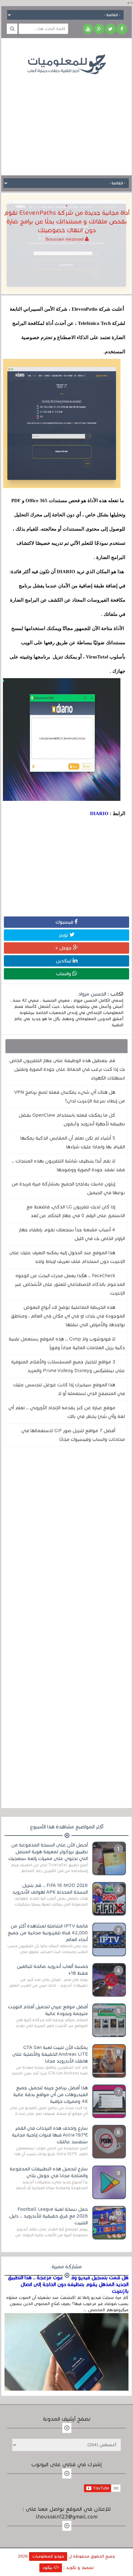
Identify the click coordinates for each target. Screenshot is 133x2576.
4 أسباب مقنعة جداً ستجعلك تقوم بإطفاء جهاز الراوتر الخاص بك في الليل (72, 1234)
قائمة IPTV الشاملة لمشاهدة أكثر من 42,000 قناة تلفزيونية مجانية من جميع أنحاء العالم (48, 1933)
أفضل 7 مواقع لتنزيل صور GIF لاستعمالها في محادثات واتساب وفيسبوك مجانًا (73, 1435)
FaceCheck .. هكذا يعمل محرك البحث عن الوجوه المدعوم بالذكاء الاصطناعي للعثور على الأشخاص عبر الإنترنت (70, 1284)
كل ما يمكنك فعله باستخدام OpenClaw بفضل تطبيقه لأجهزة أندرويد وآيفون (72, 1119)
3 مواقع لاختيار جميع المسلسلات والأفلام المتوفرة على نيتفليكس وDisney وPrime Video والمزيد (68, 1366)
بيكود (48, 2568)
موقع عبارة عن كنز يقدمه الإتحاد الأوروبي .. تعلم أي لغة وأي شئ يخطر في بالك (67, 1412)
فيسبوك (65, 922)
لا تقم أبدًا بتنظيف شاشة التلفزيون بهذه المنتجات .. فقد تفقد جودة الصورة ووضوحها (68, 1165)
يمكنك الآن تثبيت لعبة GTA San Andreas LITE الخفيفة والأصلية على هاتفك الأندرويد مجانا (50, 2054)
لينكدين (64, 961)
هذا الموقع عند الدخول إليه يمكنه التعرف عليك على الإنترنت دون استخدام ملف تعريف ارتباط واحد (67, 1257)
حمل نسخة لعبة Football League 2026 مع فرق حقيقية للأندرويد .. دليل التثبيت (49, 2216)
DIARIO (99, 813)
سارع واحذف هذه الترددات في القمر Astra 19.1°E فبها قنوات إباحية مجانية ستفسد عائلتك (50, 2135)
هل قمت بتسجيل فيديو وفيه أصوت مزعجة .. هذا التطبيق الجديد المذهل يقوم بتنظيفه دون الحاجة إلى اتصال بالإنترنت (68, 2284)
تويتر (64, 935)
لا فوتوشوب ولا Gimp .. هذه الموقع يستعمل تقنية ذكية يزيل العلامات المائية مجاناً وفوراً (67, 1343)
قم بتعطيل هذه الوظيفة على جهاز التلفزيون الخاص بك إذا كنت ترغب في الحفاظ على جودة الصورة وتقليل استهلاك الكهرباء (67, 1069)
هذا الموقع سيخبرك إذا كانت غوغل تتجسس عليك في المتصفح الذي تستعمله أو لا (69, 1389)
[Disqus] (66, 1541)
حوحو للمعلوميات (48, 2556)
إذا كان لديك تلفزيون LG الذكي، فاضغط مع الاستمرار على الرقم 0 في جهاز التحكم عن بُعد (76, 1211)
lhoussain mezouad (65, 239)
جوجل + (64, 948)
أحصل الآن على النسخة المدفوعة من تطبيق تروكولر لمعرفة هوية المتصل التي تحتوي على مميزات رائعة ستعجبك (48, 1852)
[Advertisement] (66, 120)
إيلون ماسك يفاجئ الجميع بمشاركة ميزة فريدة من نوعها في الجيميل (68, 1188)
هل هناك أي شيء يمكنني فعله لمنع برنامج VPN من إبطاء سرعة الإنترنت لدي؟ (70, 1097)
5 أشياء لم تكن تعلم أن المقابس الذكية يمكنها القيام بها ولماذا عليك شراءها (73, 1142)
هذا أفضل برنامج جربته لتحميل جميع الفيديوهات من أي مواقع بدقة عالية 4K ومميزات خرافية (51, 2095)
